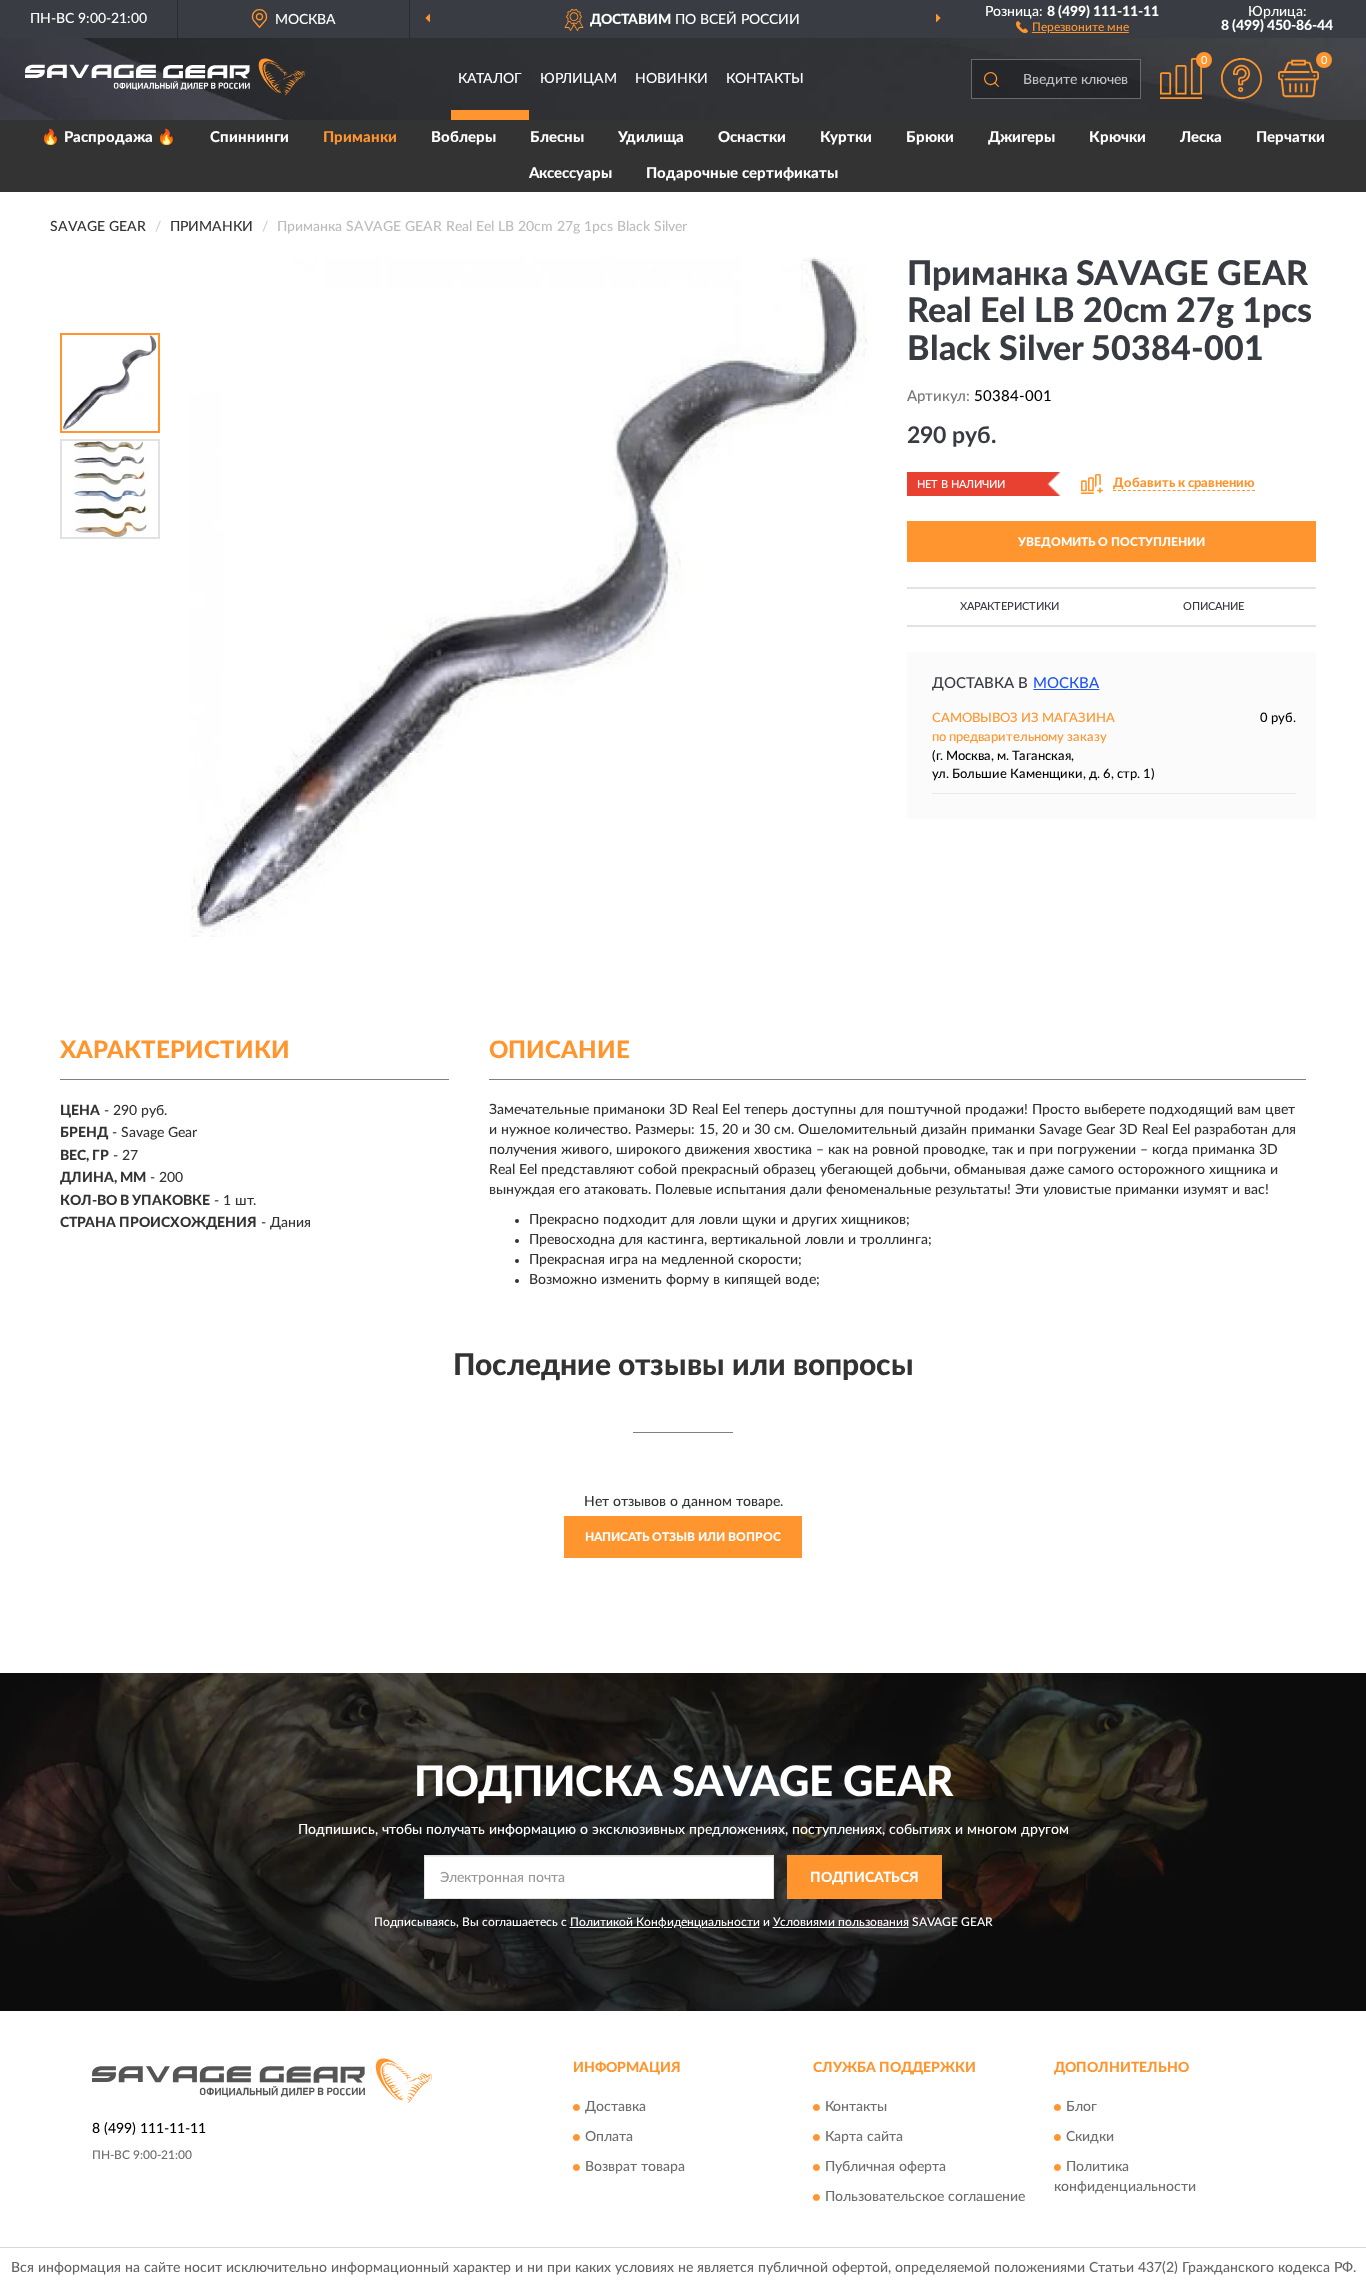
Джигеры (1021, 137)
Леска (1201, 137)
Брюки (930, 137)
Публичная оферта (885, 2167)
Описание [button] (1213, 606)
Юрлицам (578, 79)
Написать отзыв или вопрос (683, 1537)
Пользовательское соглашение (925, 2197)
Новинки (671, 79)
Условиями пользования (841, 1922)
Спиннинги (249, 137)
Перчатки (1290, 137)
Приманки (360, 137)
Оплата (609, 2137)
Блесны (557, 137)
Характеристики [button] (1009, 606)
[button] (1072, 26)
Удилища (651, 137)
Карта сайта (864, 2137)
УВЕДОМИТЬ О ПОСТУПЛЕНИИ (1111, 542)
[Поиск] (991, 79)
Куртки (846, 137)
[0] (1298, 78)
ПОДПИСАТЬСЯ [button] (864, 1878)
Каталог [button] (490, 79)
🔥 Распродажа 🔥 (108, 137)
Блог (1081, 2107)
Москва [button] (1066, 683)
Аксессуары (570, 173)
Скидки (1090, 2137)
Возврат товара (635, 2167)
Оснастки (752, 137)
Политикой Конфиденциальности (665, 1922)
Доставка (615, 2107)
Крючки (1117, 137)
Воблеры (463, 137)
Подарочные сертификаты (742, 173)
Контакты (765, 79)
